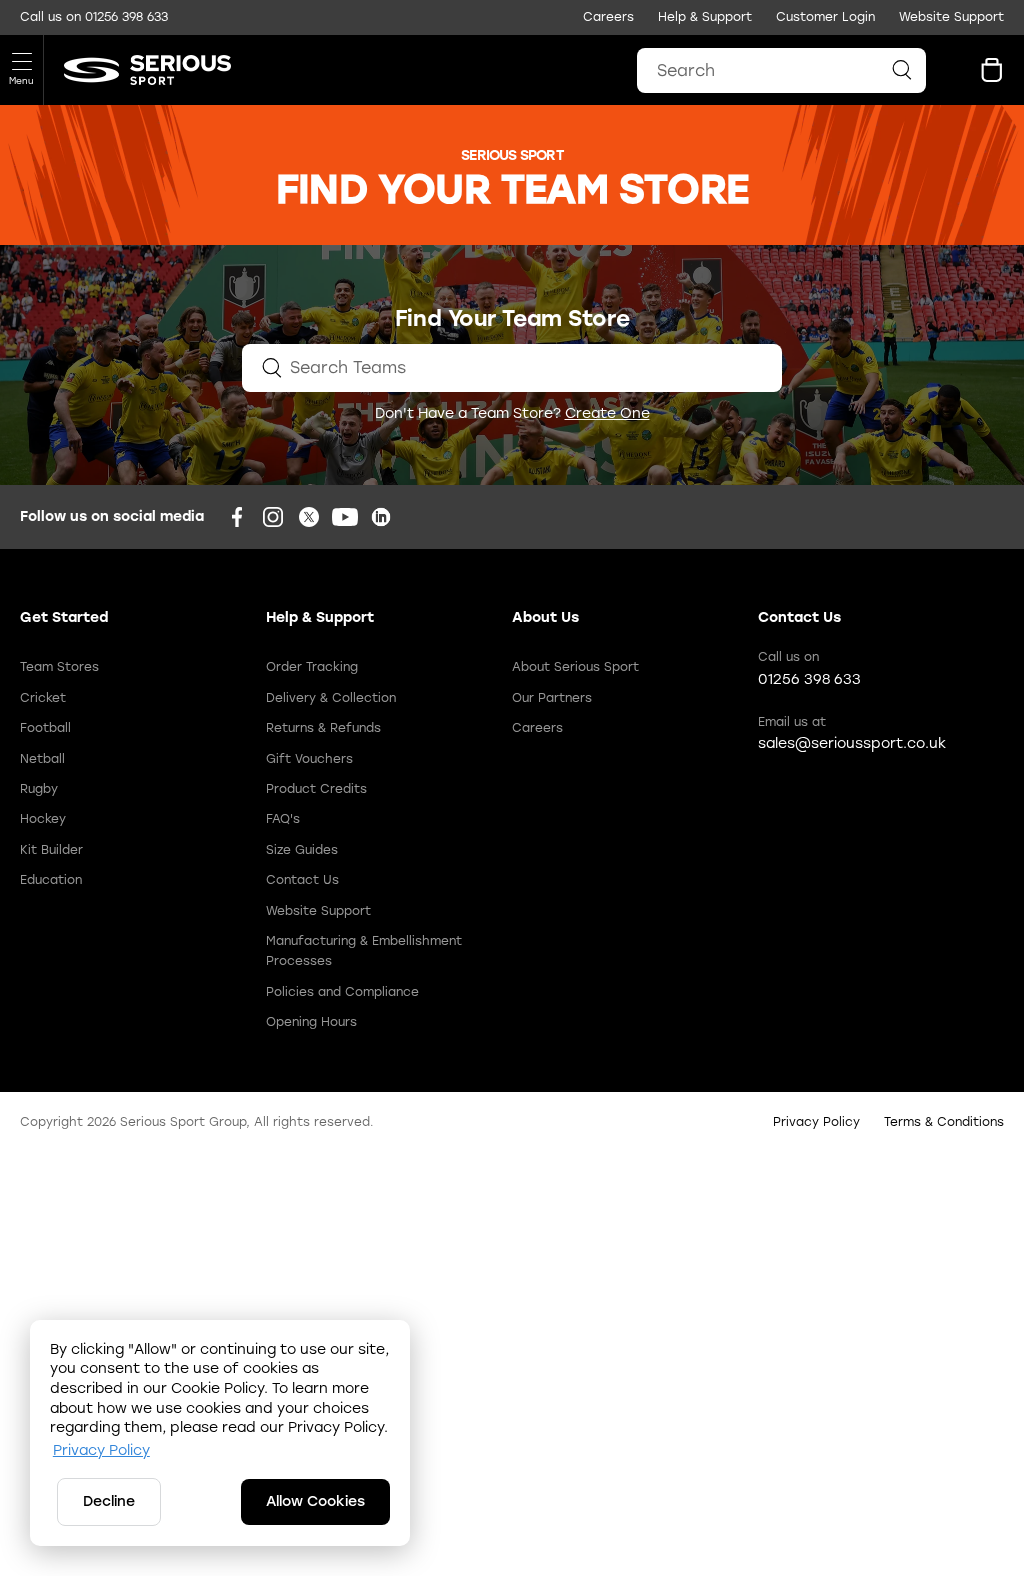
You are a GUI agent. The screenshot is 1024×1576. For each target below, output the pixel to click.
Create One (607, 413)
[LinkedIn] (381, 517)
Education (51, 880)
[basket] (992, 70)
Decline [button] (109, 1501)
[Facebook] (237, 517)
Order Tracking (312, 667)
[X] (309, 517)
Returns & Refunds (323, 728)
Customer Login (825, 17)
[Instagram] (273, 517)
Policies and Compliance (342, 992)
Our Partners (552, 698)
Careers (608, 17)
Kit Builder (51, 850)
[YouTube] (345, 517)
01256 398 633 (126, 17)
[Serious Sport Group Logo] (137, 70)
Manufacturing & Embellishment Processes (364, 951)
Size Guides (302, 850)
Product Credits (316, 789)
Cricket (43, 698)
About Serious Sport (575, 667)
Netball (42, 759)
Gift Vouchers (309, 759)
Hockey (43, 819)
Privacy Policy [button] (101, 1450)
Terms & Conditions (944, 1122)
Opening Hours (311, 1022)
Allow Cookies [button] (315, 1501)
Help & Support (705, 17)
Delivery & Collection (331, 698)
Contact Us (302, 880)
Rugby (39, 789)
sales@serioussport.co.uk (852, 743)
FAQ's (283, 819)
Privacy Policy (816, 1122)
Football (45, 728)
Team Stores (59, 667)
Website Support (951, 17)
